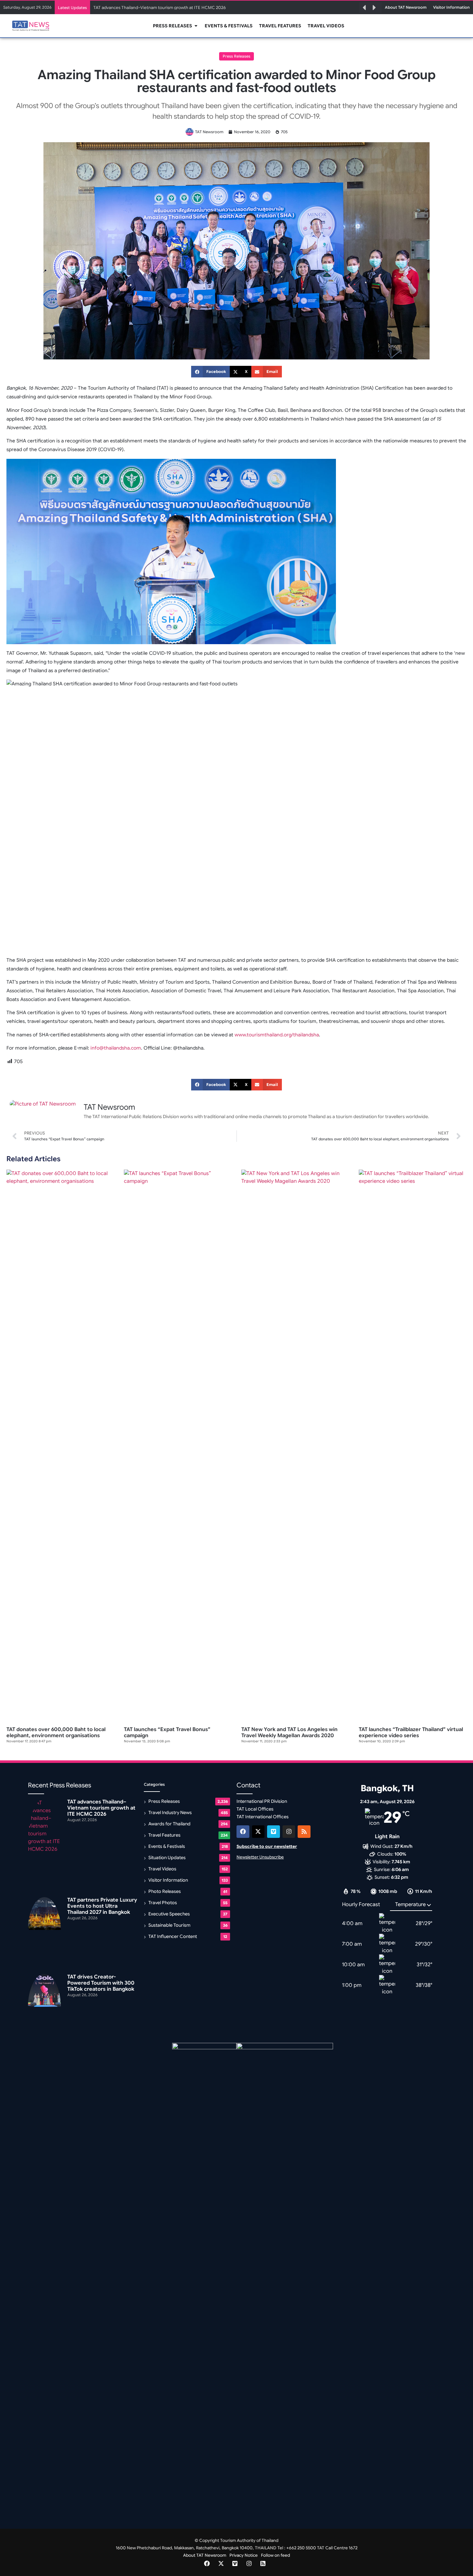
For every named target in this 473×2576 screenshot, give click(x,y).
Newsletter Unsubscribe (260, 1857)
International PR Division (262, 1801)
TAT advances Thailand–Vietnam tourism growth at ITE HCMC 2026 (160, 8)
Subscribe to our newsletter (267, 1846)
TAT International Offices (263, 1817)
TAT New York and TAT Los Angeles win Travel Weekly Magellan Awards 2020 (289, 1733)
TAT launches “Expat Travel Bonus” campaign (167, 1733)
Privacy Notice (244, 2555)
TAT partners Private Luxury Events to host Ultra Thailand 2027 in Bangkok (102, 1906)
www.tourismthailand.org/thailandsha (277, 1035)
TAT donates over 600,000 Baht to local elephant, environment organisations (56, 1733)
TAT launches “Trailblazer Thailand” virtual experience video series (411, 1733)
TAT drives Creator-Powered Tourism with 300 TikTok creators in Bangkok (101, 1983)
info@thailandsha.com (116, 1048)
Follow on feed (275, 2555)
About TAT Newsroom (205, 2555)
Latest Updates (72, 8)
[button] (364, 8)
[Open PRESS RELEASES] (196, 26)
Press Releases (236, 56)
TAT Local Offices (255, 1809)
